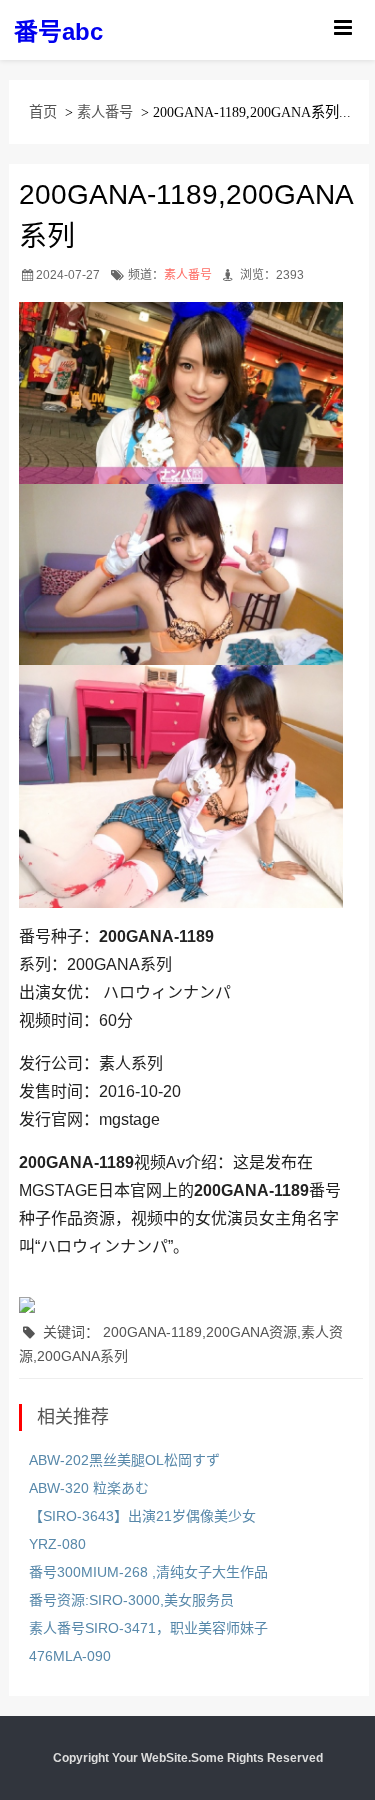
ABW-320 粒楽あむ (89, 1488)
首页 (43, 112)
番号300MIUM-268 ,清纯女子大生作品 (148, 1572)
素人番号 (105, 112)
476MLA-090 (70, 1656)
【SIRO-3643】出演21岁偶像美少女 (142, 1516)
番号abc (58, 31)
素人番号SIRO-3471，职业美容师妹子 (148, 1628)
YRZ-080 (57, 1544)
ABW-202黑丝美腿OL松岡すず (124, 1460)
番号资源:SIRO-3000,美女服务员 (131, 1600)
